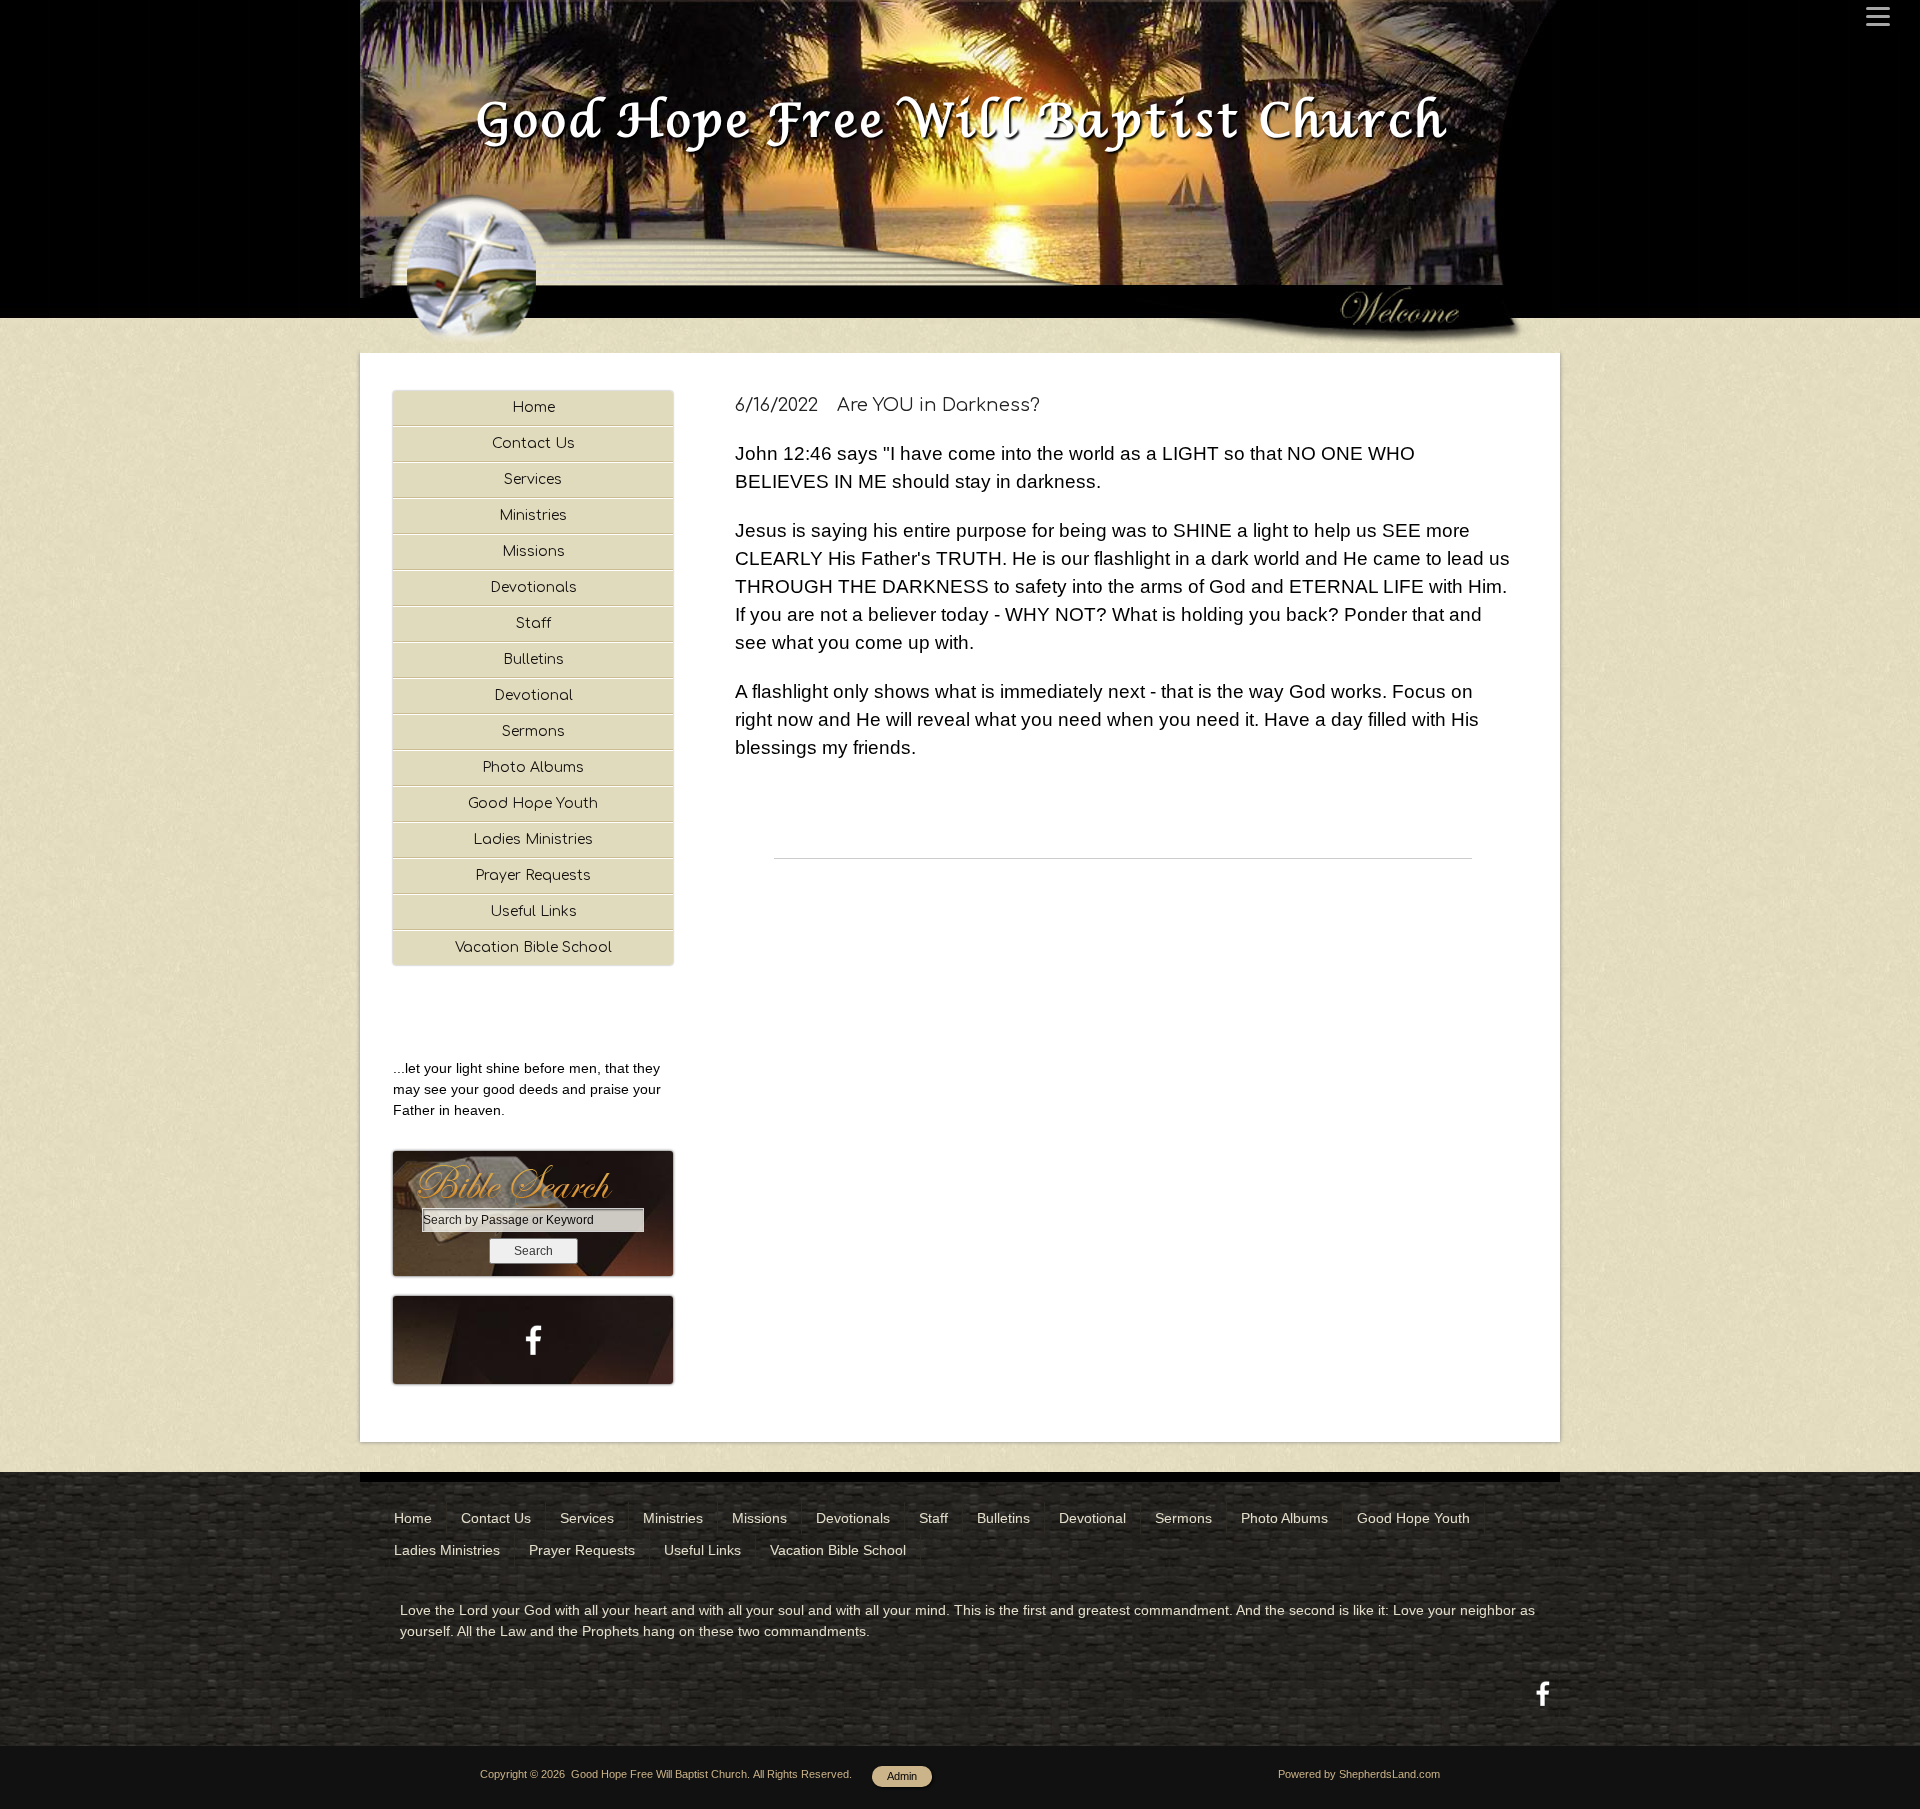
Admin (902, 1776)
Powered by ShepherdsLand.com (1359, 1774)
